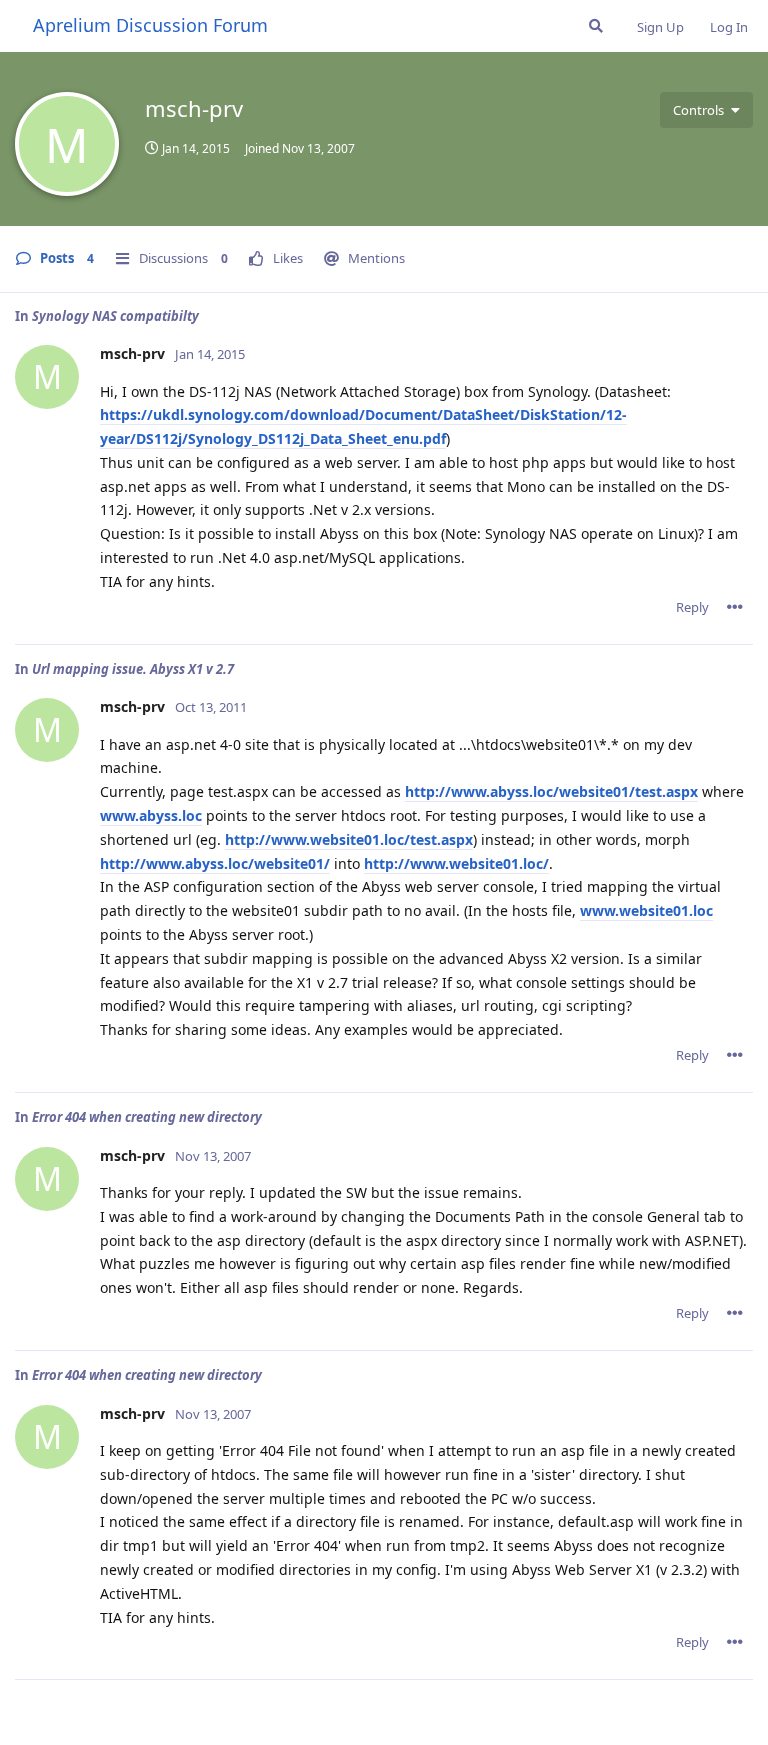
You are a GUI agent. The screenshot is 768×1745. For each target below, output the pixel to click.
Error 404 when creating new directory (147, 1117)
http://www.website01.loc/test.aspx (349, 839)
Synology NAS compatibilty (115, 316)
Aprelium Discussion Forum (150, 25)
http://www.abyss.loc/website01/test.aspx (551, 791)
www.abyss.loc (151, 815)
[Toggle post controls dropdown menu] (735, 607)
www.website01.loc (646, 910)
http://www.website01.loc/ (456, 863)
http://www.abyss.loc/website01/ (215, 863)
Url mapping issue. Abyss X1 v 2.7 (133, 669)
